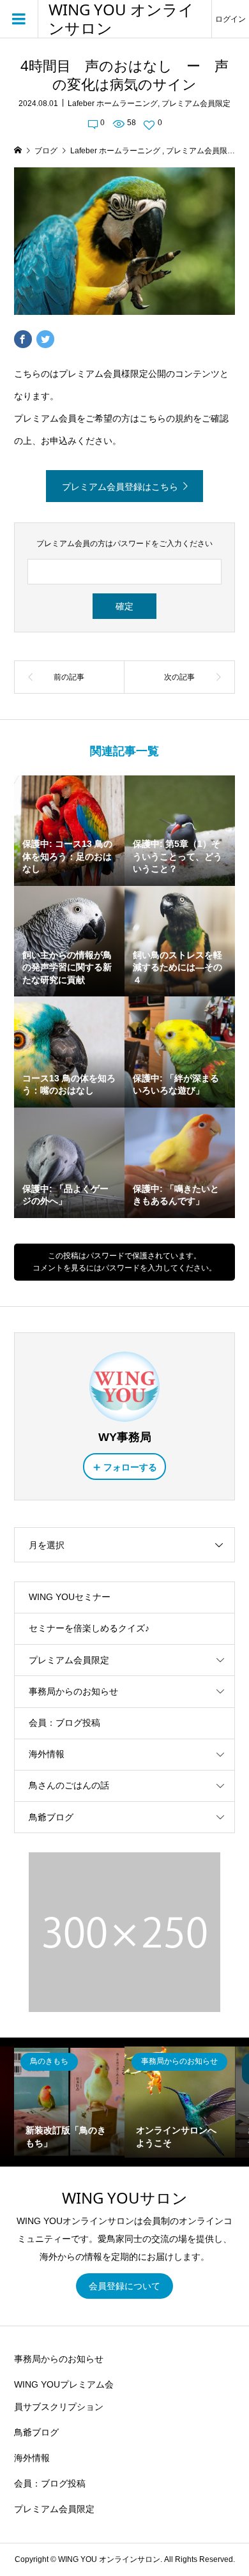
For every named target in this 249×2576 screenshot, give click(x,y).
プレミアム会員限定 (196, 103)
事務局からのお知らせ (73, 1691)
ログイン (230, 19)
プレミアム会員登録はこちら (120, 487)
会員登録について (124, 2286)
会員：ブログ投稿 (64, 1723)
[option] (69, 2102)
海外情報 (47, 1754)
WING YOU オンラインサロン (121, 19)
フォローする (130, 1467)
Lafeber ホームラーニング (113, 103)
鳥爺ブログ (51, 1817)
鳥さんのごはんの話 (69, 1785)
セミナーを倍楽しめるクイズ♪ (89, 1628)
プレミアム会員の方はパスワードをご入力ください (124, 544)
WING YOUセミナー (70, 1597)
